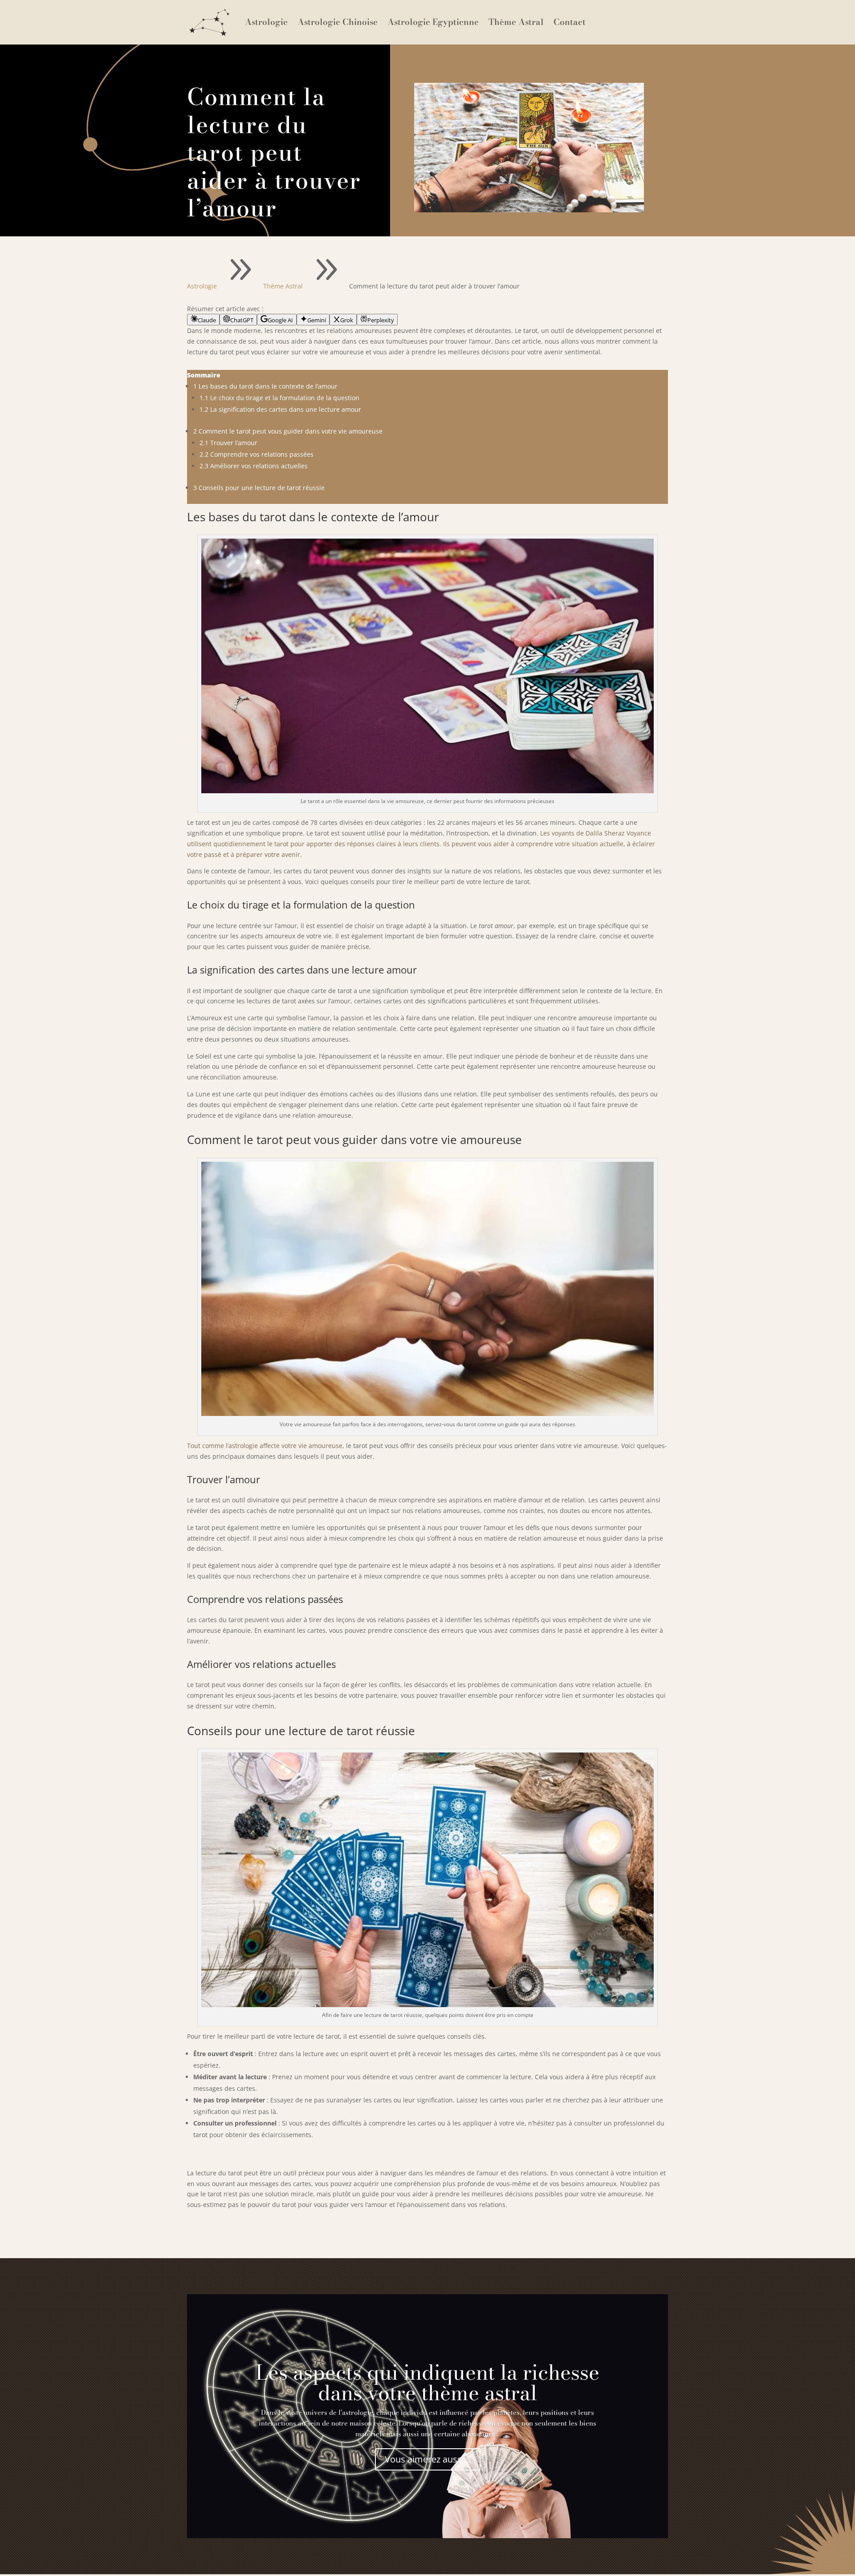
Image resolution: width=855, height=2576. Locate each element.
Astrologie (266, 22)
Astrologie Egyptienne (433, 22)
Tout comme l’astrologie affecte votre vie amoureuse (265, 1446)
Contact (570, 22)
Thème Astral (516, 22)
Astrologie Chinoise (338, 22)
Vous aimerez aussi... (428, 2459)
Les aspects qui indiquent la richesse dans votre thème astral (427, 2382)
